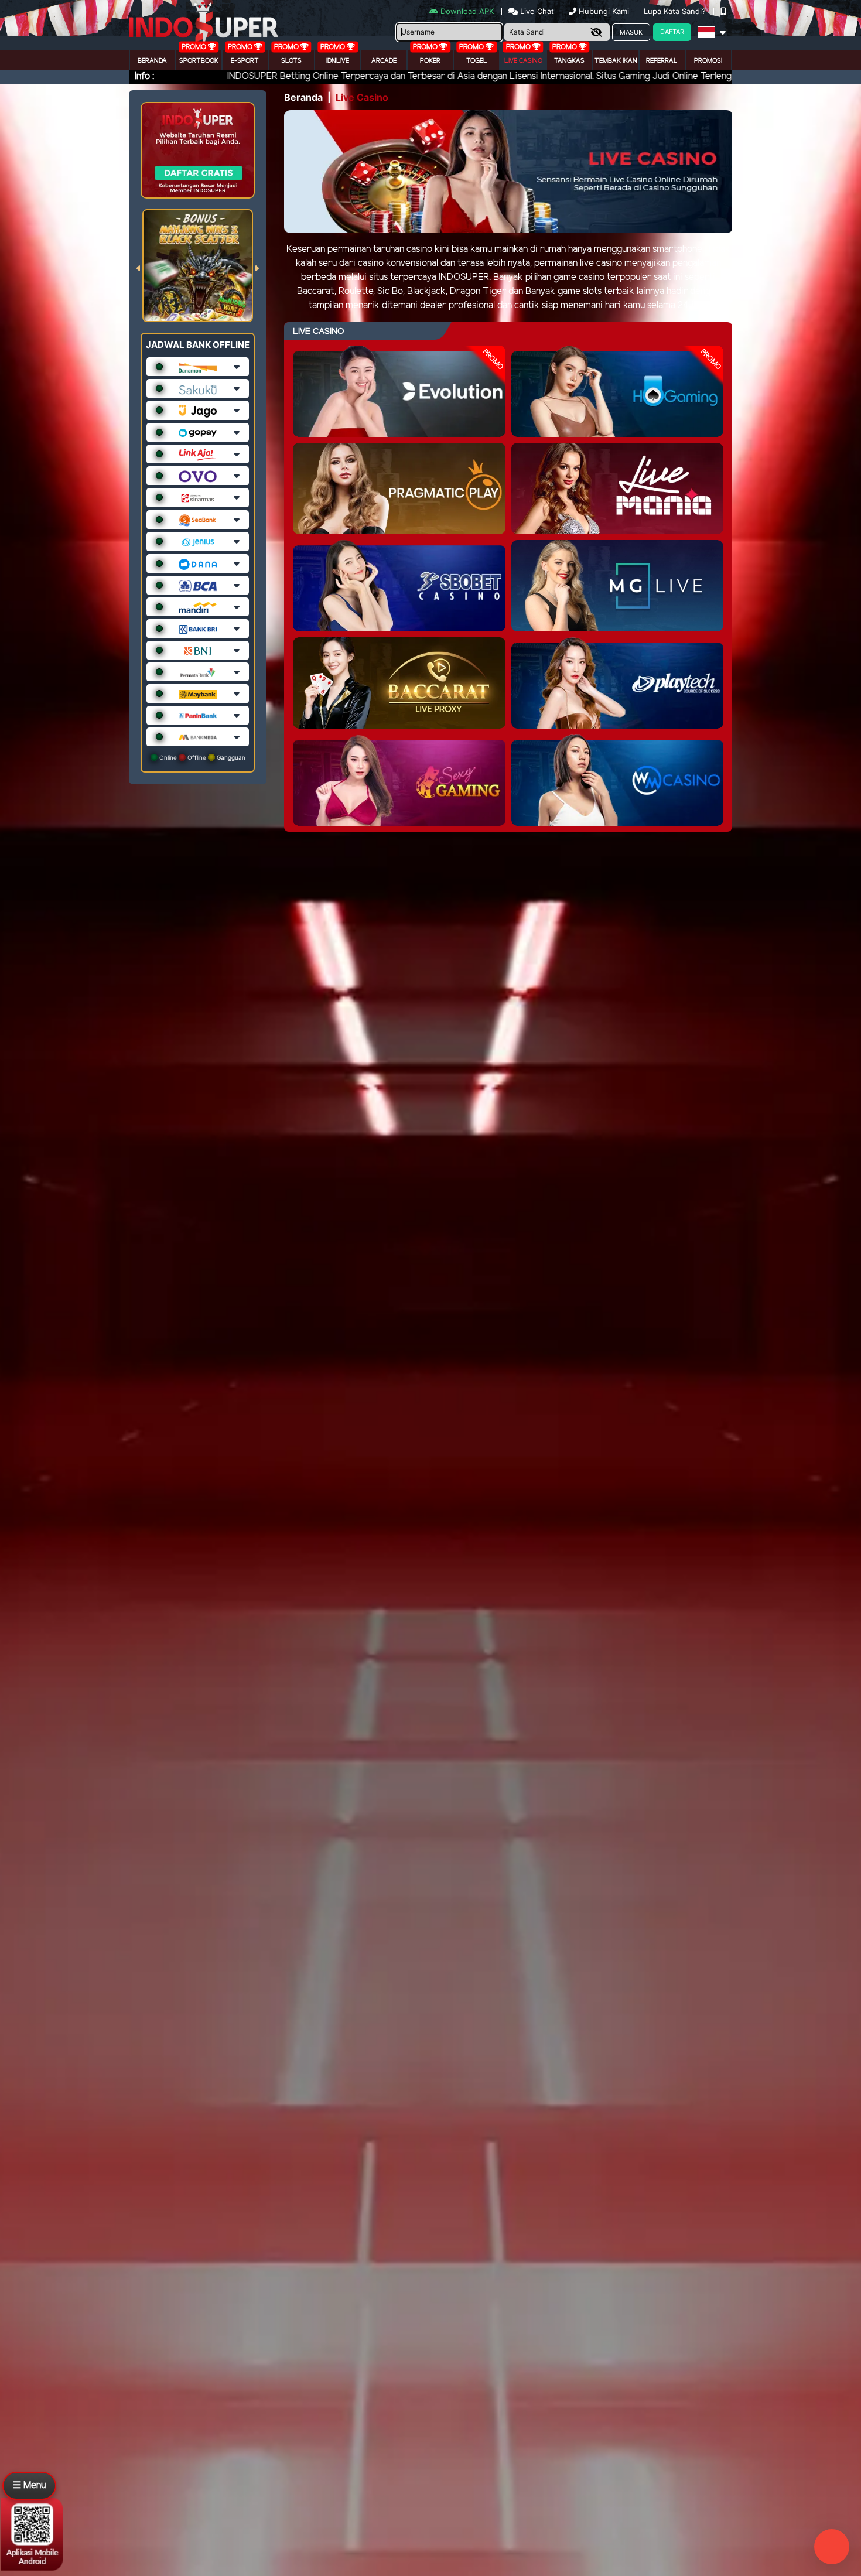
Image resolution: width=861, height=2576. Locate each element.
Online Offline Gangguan (201, 757)
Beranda (152, 61)
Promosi (708, 61)
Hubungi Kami (604, 11)
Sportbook (199, 61)
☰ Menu (29, 2486)
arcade (384, 61)
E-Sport (245, 61)
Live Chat (536, 11)
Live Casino (523, 61)
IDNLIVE (338, 61)
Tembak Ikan (616, 61)
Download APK (467, 11)
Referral (662, 61)
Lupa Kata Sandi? (676, 11)
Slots (291, 61)
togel (477, 61)
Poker (430, 61)
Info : (144, 76)
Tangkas (569, 61)
